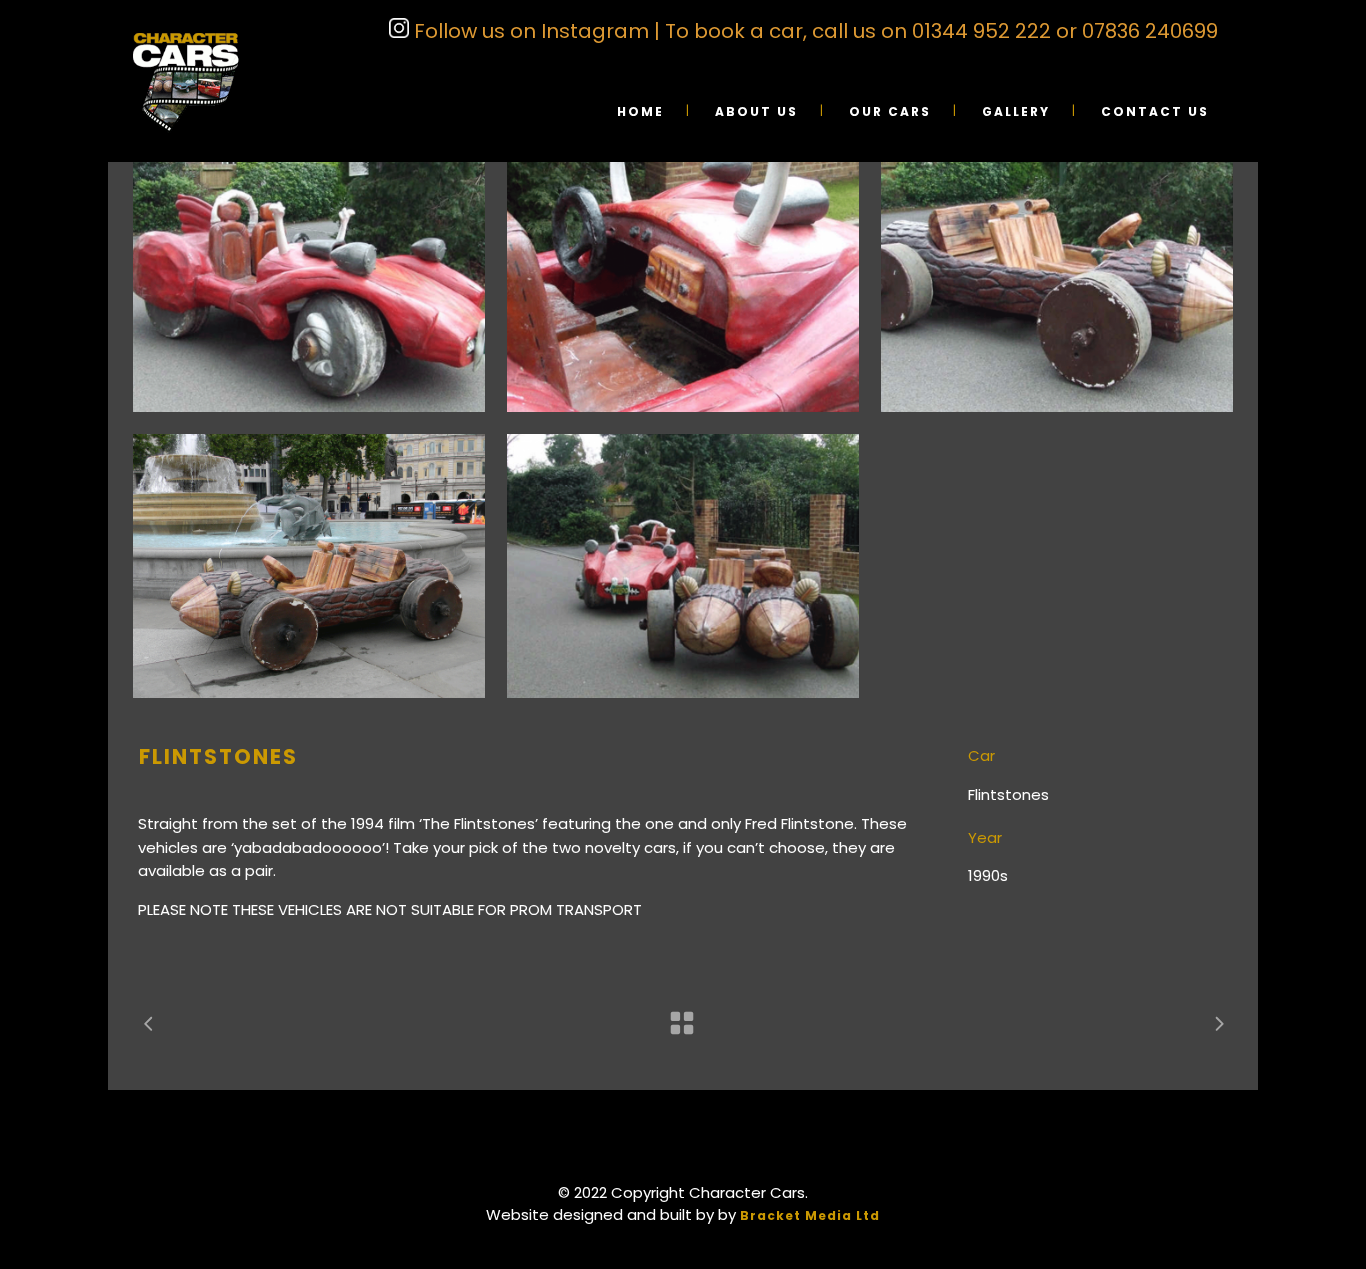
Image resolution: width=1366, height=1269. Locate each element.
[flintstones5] (683, 566)
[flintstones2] (1057, 280)
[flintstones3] (683, 280)
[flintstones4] (309, 280)
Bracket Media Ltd (810, 1215)
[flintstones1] (309, 566)
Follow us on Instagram (529, 31)
